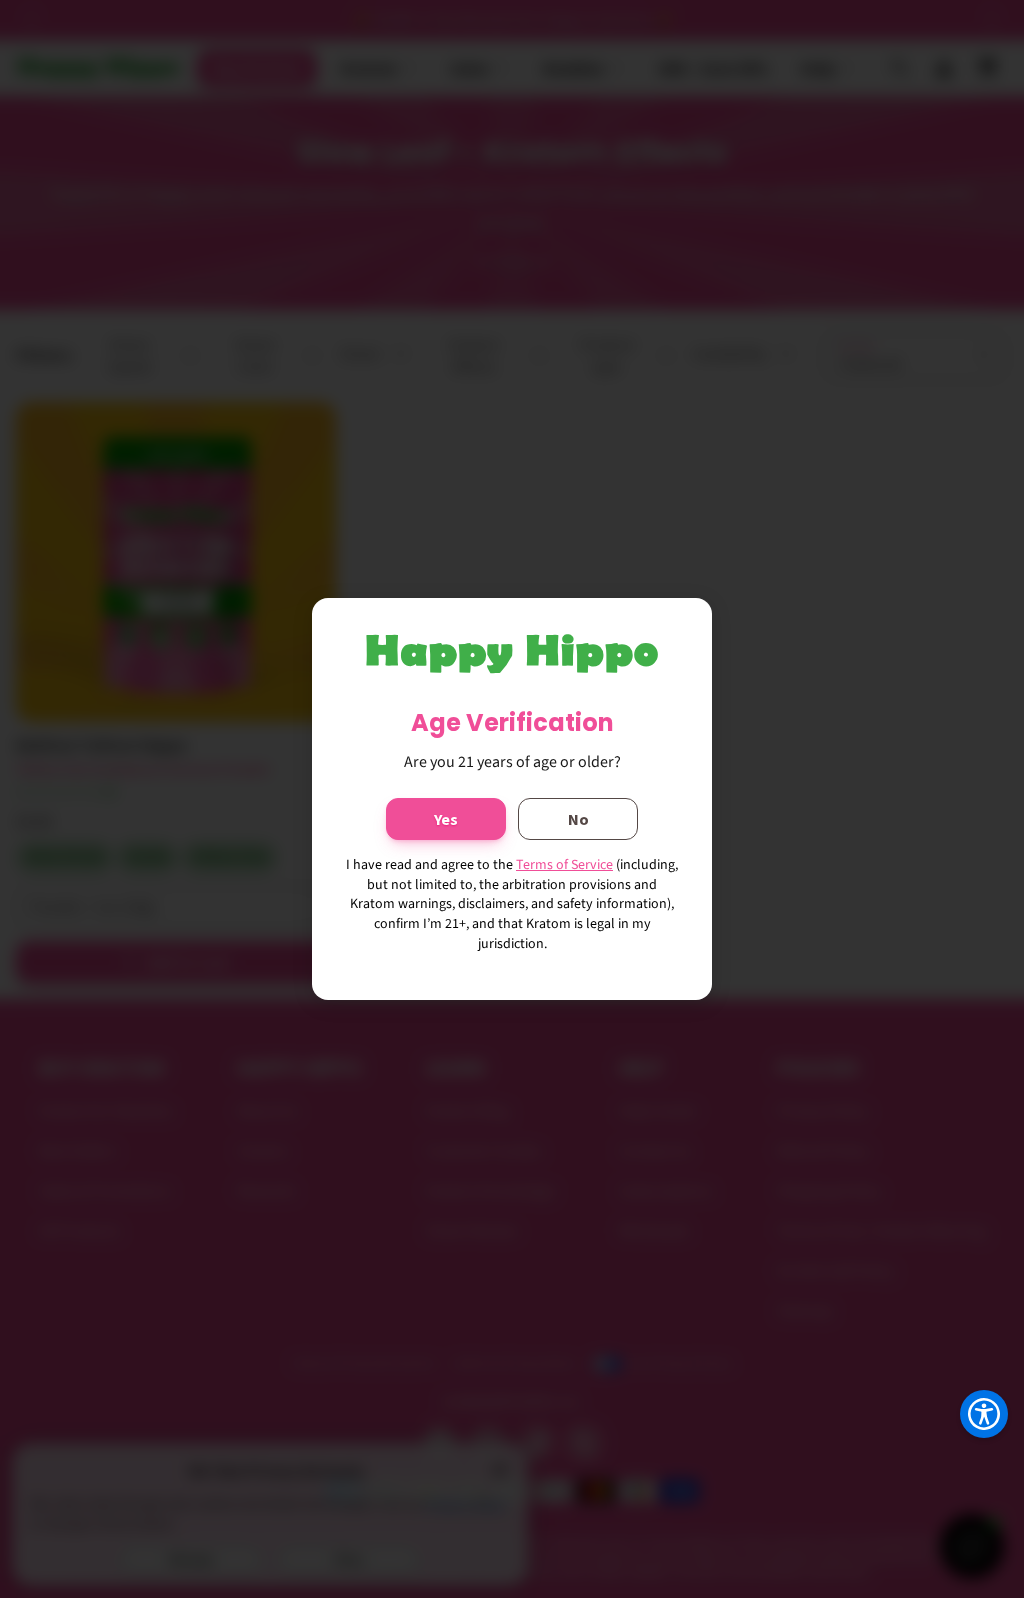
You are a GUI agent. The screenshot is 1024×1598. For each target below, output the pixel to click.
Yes (446, 819)
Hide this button (968, 1464)
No (578, 819)
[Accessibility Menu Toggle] (984, 1414)
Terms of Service (564, 865)
